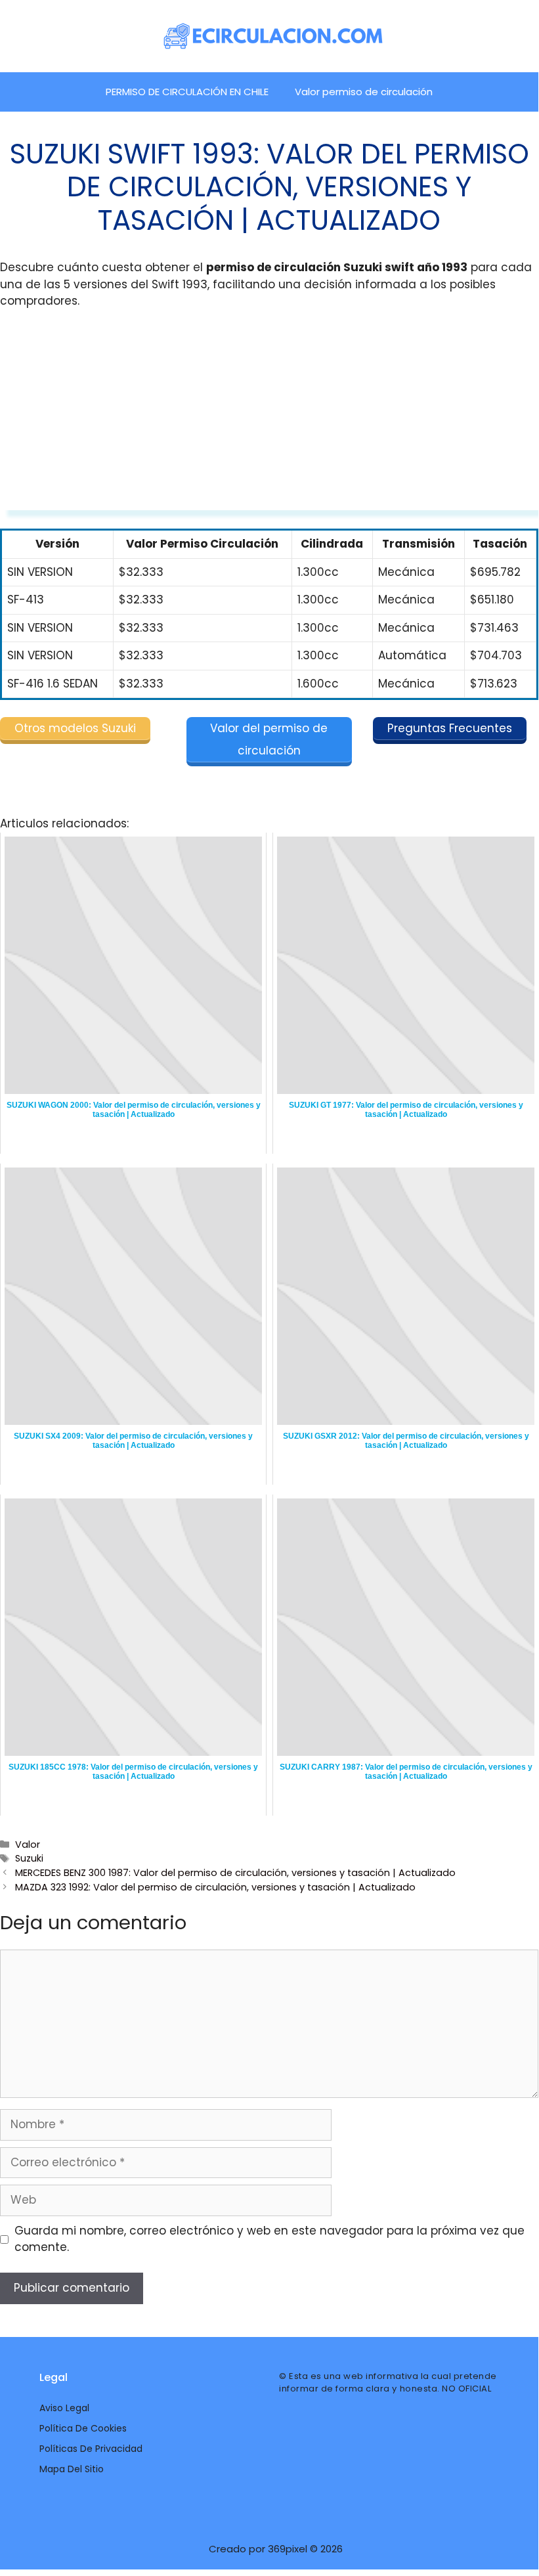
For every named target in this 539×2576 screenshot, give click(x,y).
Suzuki (29, 1858)
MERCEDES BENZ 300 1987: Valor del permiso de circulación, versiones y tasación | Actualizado (235, 1873)
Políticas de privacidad (91, 2449)
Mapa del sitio (72, 2469)
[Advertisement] (269, 418)
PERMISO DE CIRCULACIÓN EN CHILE (187, 92)
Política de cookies (83, 2428)
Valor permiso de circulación (364, 92)
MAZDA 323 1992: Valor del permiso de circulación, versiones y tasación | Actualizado (215, 1887)
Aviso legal (64, 2408)
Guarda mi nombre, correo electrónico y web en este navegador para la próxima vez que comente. (269, 2239)
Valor (28, 1845)
